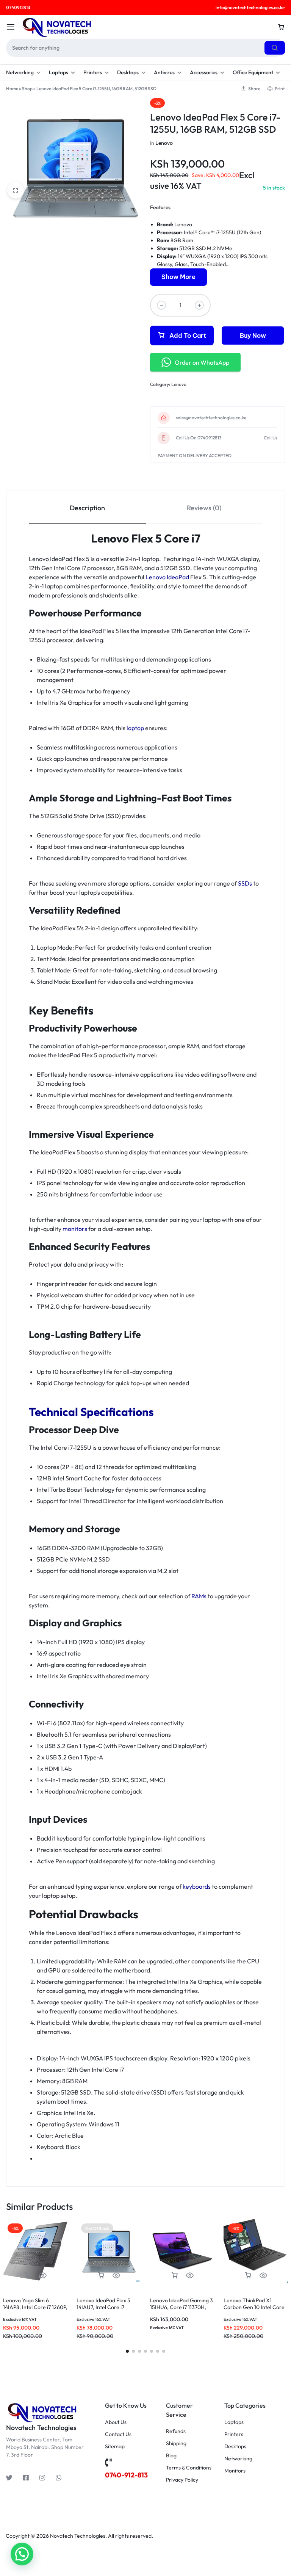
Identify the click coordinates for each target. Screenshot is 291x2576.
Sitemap (115, 2447)
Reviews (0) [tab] (204, 508)
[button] (28, 2276)
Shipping (176, 2444)
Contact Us (118, 2434)
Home (12, 89)
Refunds (176, 2431)
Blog (171, 2456)
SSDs (245, 883)
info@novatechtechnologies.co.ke (250, 7)
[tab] (87, 507)
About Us (116, 2422)
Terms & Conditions (189, 2468)
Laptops (59, 72)
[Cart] (281, 27)
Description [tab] (87, 508)
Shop (27, 89)
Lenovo (164, 143)
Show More (178, 277)
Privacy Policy (182, 2480)
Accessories (204, 72)
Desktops (128, 72)
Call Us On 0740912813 (199, 438)
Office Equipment (253, 72)
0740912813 (18, 7)
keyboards (197, 1886)
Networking (20, 72)
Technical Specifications (91, 1412)
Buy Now (253, 336)
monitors (75, 1229)
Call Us (271, 438)
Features (160, 207)
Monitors (235, 2471)
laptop (135, 728)
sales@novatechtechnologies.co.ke (211, 418)
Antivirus (164, 72)
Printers (93, 72)
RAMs (199, 1596)
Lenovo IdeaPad (167, 577)
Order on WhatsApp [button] (202, 362)
